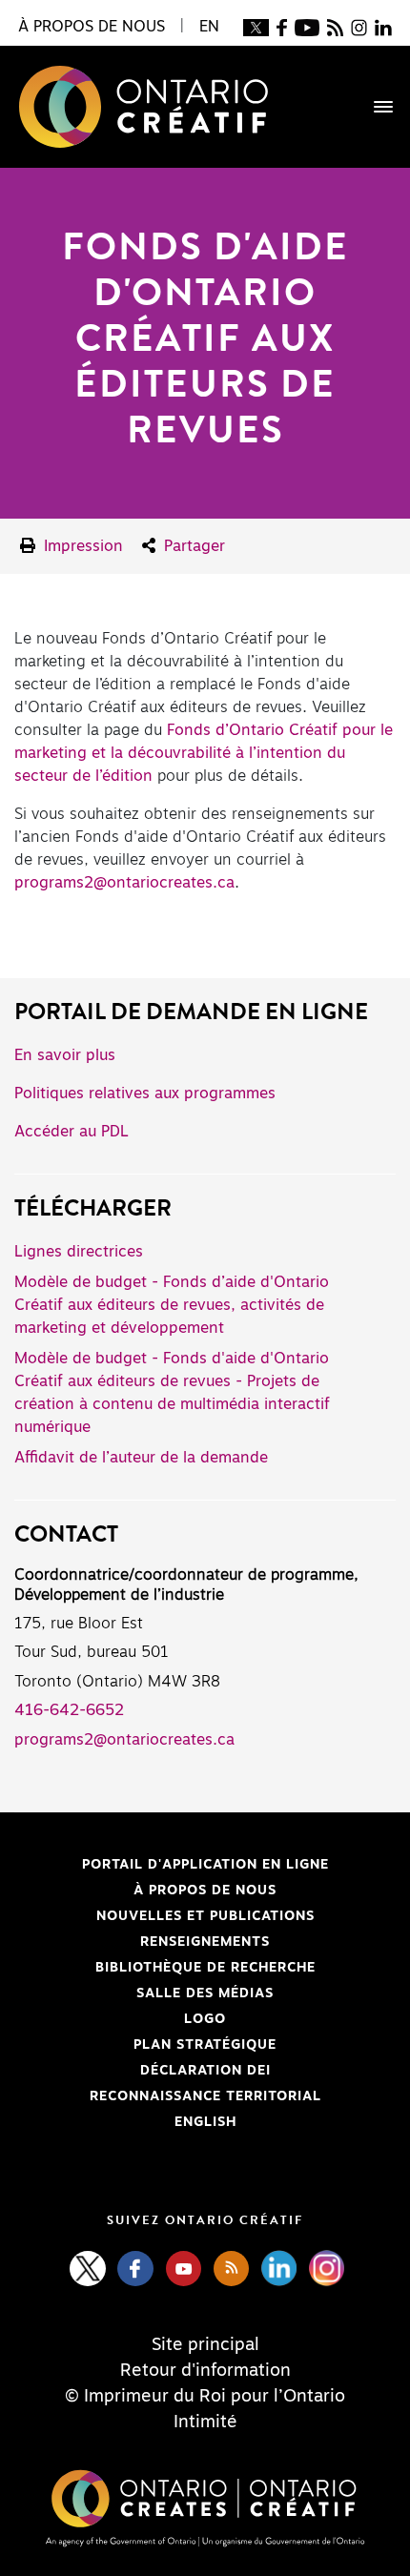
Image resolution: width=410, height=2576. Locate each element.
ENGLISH (205, 2122)
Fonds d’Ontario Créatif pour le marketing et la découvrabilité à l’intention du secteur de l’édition (204, 753)
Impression (81, 546)
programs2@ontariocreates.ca (124, 883)
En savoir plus (65, 1055)
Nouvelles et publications (205, 1916)
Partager (192, 546)
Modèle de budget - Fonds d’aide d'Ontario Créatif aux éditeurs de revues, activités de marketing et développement (172, 1305)
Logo (205, 2019)
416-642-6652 (69, 1710)
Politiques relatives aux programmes (145, 1094)
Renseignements (205, 1942)
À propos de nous (205, 1891)
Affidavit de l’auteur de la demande (141, 1458)
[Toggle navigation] (374, 107)
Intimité (205, 2423)
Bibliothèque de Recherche (165, 1968)
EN (209, 27)
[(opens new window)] (256, 27)
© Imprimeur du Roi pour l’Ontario (205, 2397)
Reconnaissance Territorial (168, 2096)
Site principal (205, 2345)
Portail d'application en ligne (172, 1865)
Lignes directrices (79, 1252)
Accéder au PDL (72, 1132)
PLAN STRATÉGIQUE (205, 2045)
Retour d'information (205, 2371)
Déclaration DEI (143, 2071)
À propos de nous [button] (92, 27)
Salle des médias (205, 1993)
